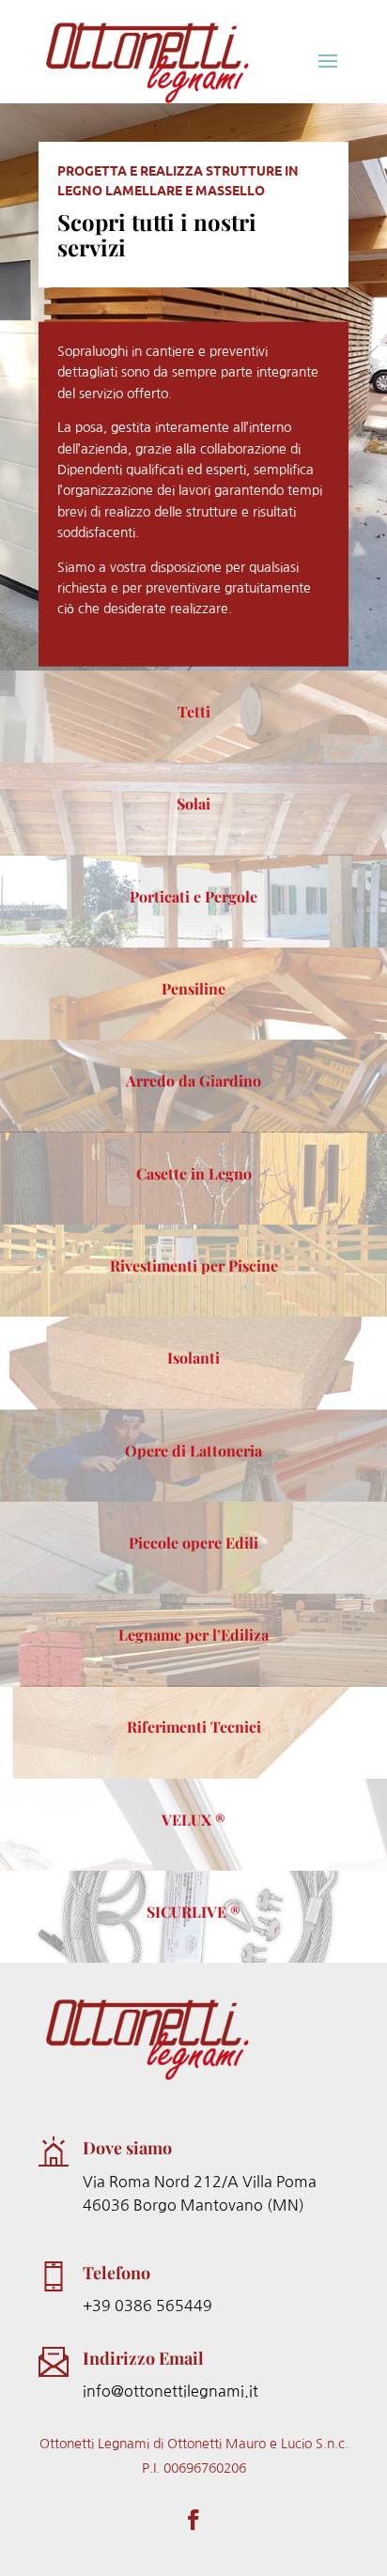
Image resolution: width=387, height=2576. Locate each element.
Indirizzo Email (143, 2358)
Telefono (116, 2273)
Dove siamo (127, 2148)
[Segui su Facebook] (193, 2520)
